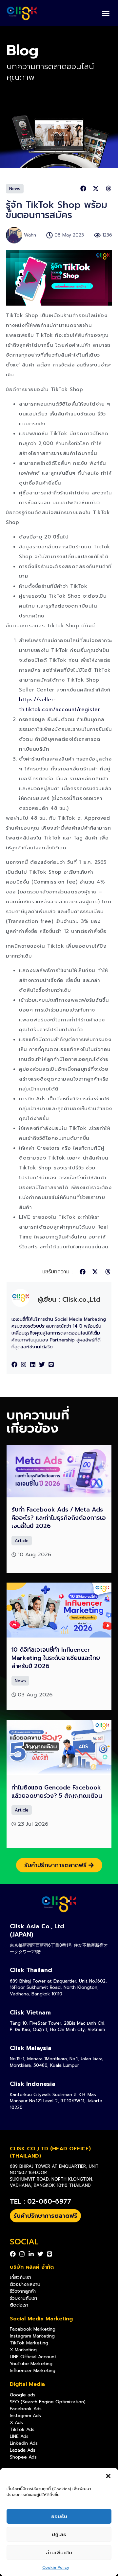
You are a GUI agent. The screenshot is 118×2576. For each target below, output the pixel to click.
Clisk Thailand (31, 1970)
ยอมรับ (59, 2516)
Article (22, 1541)
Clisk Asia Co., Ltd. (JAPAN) (38, 1930)
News (15, 189)
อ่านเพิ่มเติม (59, 2553)
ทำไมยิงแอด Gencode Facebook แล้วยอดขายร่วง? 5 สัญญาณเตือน (57, 1792)
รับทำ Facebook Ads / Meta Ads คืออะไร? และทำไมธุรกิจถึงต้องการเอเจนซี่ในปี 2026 (59, 1518)
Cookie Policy (56, 2567)
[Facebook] (14, 1364)
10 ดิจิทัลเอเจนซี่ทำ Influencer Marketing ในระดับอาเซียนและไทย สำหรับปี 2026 (56, 1658)
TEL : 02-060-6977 (40, 2201)
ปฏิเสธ (59, 2535)
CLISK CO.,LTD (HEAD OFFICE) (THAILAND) (50, 2152)
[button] (108, 2476)
